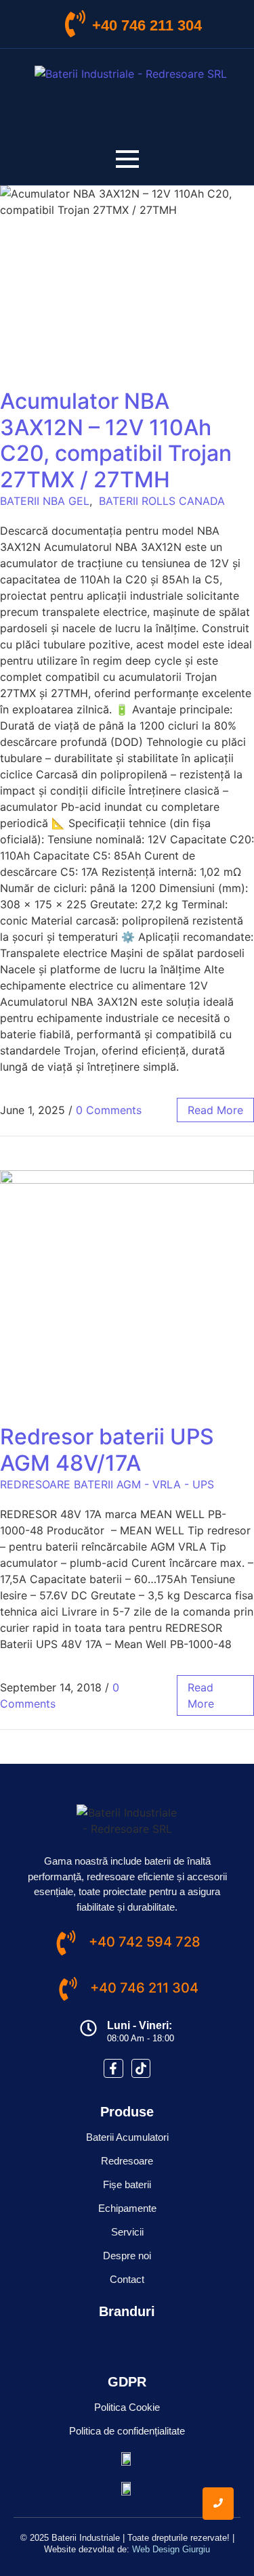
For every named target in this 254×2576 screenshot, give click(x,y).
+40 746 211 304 (147, 25)
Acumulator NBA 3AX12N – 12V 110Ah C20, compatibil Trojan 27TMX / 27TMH (116, 440)
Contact (127, 2279)
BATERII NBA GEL (45, 501)
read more (215, 1110)
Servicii (127, 2232)
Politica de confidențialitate (127, 2431)
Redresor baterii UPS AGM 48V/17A (107, 1449)
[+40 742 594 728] (66, 1945)
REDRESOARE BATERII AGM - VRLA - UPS (107, 1484)
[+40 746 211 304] (75, 26)
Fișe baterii (127, 2184)
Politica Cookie (127, 2407)
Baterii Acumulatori (127, 2137)
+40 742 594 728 (145, 1942)
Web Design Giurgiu (171, 2549)
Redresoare (127, 2161)
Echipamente (127, 2208)
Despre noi (127, 2256)
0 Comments (109, 1110)
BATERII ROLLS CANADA (162, 501)
